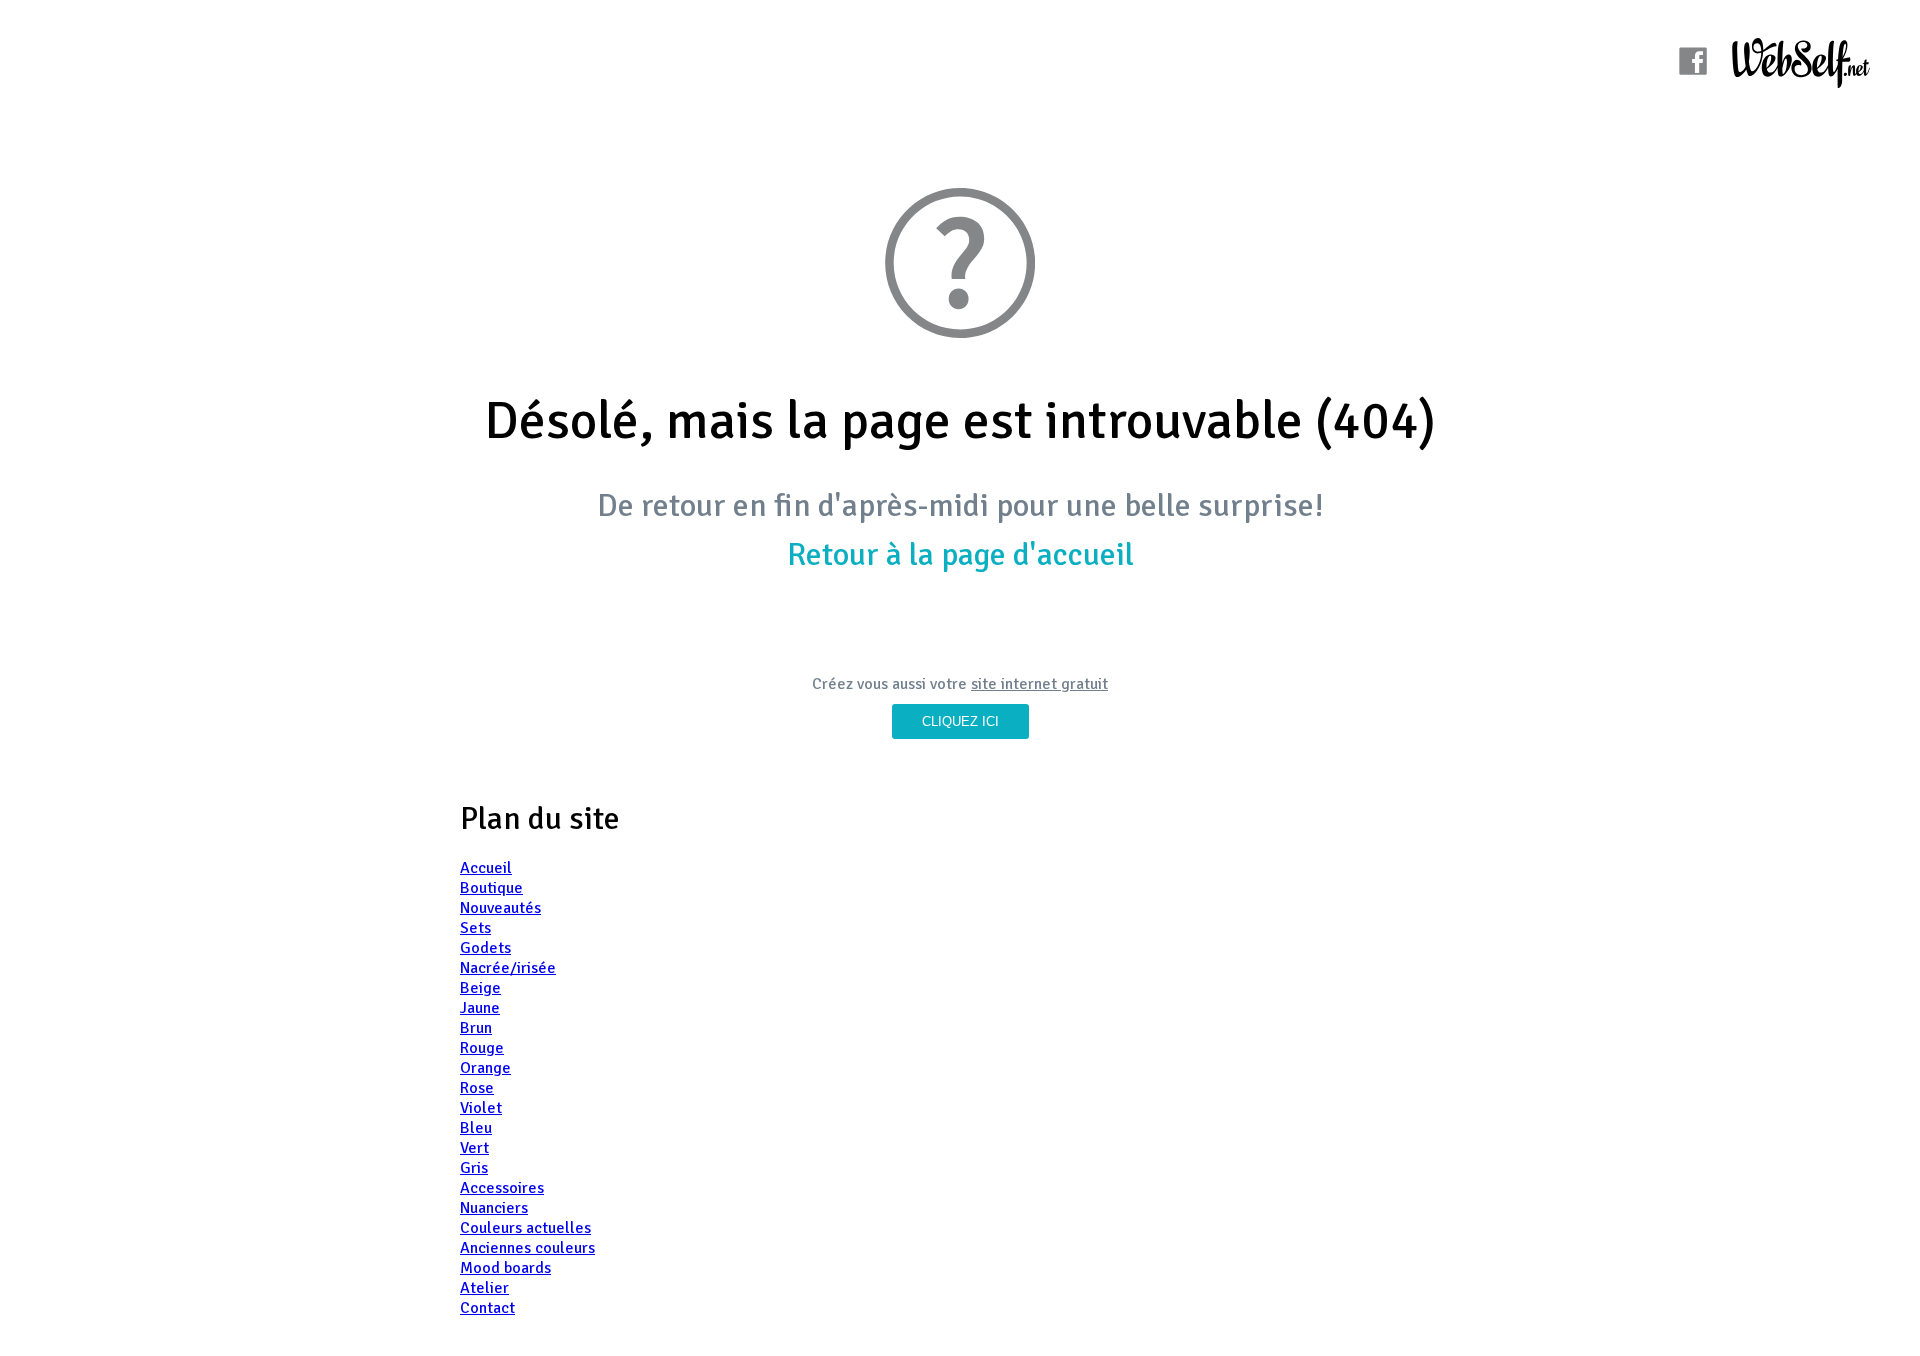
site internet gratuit (1039, 684)
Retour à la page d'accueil (960, 554)
